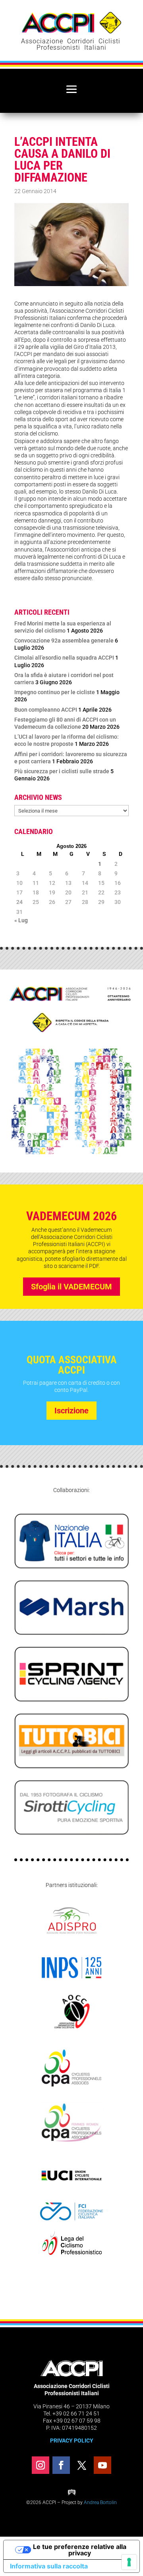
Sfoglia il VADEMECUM (71, 1287)
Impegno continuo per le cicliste (55, 692)
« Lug (21, 920)
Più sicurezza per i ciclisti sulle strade (62, 771)
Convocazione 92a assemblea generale (64, 641)
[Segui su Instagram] (41, 2465)
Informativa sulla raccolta (49, 2566)
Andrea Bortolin (100, 2502)
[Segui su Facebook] (61, 2465)
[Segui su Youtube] (102, 2465)
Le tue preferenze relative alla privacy (80, 2550)
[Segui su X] (82, 2465)
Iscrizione (71, 1411)
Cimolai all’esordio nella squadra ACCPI (64, 658)
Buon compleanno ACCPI (46, 710)
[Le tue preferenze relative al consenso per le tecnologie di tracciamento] (129, 2562)
